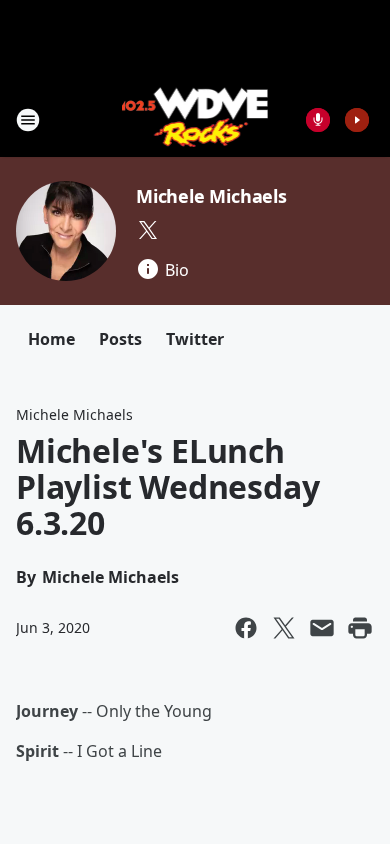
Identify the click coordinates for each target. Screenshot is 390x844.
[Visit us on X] (148, 230)
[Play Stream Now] (357, 120)
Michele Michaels (211, 196)
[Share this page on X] (284, 628)
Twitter (195, 339)
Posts (120, 339)
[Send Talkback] (318, 120)
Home (51, 339)
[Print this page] (360, 628)
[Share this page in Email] (322, 628)
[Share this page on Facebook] (246, 628)
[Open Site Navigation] (28, 120)
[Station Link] (195, 119)
